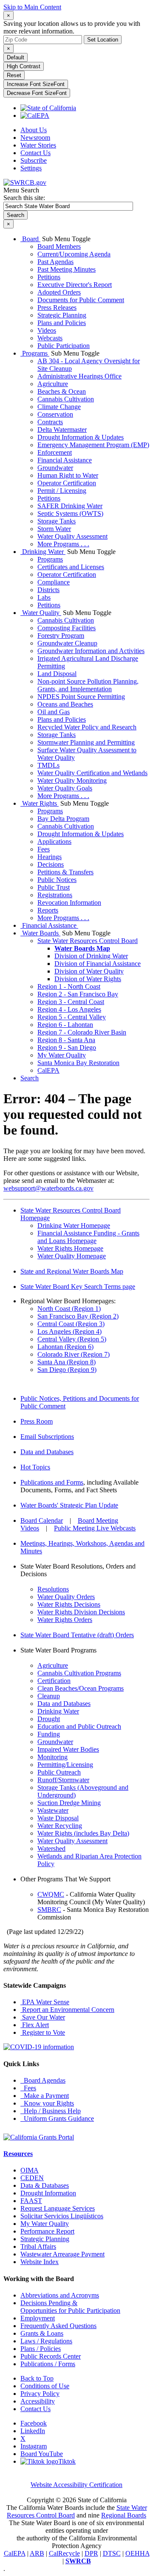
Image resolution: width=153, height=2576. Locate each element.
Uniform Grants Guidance (57, 2118)
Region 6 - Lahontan (65, 1025)
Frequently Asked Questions (58, 2326)
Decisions (51, 864)
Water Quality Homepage (72, 1256)
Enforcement (55, 452)
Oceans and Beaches (65, 704)
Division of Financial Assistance (98, 964)
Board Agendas (43, 2080)
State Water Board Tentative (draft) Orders (77, 1635)
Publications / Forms (48, 2364)
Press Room (37, 1421)
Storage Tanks (57, 521)
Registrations (55, 895)
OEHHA (137, 2553)
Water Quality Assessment (72, 536)
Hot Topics (35, 1467)
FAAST (31, 2201)
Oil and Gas (54, 712)
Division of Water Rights (88, 979)
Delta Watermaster (62, 430)
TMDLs (48, 765)
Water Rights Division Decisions (81, 1612)
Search (30, 1078)
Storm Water (54, 529)
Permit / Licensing (62, 491)
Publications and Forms (52, 1482)
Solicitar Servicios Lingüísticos (62, 2216)
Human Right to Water (68, 475)
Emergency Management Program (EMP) (93, 445)
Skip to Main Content (32, 7)
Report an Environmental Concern (67, 2010)
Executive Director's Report (75, 285)
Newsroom (35, 138)
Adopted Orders (59, 292)
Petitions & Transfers (65, 872)
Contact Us (35, 153)
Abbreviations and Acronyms (60, 2295)
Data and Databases (47, 1452)
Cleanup (49, 1696)
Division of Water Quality (89, 971)
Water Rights (40, 803)
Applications (54, 842)
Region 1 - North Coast (69, 986)
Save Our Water (43, 2017)
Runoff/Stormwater (63, 1780)
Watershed (51, 1849)
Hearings (50, 857)
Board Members (59, 246)
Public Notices (57, 880)
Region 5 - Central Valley (72, 1017)
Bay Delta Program (63, 819)
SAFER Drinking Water (70, 506)
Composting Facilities (67, 628)
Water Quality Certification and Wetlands (92, 773)
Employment (38, 2318)
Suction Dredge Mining (69, 1803)
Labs (44, 597)
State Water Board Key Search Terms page (78, 1287)
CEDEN (32, 2178)
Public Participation (64, 346)
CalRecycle (64, 2553)
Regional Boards (124, 2515)
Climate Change (59, 407)
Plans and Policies (62, 323)
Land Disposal (57, 674)
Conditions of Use (45, 2386)
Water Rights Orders (65, 1620)
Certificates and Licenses (71, 567)
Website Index (40, 2262)
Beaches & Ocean (62, 391)
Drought (49, 1719)
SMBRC (49, 1910)
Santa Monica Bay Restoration (78, 1063)
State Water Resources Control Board (88, 941)
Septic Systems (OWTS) (70, 513)
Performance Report (47, 2231)
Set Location (103, 40)
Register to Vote (43, 2032)
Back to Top (37, 2378)
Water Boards (40, 933)
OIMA (30, 2170)
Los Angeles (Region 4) (69, 1331)
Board (30, 239)
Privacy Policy (40, 2394)
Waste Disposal (58, 1818)
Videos (47, 330)
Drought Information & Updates (81, 437)
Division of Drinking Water (91, 956)
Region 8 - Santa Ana (66, 1040)
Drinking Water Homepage (74, 1225)
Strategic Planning (62, 315)
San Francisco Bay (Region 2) (78, 1316)
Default (16, 57)
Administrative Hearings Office (79, 376)
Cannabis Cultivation (66, 399)
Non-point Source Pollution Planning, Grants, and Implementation (88, 685)
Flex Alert (35, 2025)
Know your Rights (47, 2103)
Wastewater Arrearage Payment (62, 2254)
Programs (35, 353)
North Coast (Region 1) (69, 1309)
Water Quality (41, 613)
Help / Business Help (51, 2111)
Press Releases (57, 307)
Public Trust (54, 887)
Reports (48, 910)
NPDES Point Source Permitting (81, 697)
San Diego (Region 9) (67, 1370)
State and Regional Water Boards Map (72, 1271)
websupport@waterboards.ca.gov (48, 1188)
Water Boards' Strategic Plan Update (69, 1505)
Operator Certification (67, 483)
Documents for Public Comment (81, 300)
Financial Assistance (65, 460)
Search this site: (24, 198)
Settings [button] (31, 168)
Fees (44, 849)
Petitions (49, 277)
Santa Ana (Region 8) (67, 1362)
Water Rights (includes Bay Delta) (83, 1833)
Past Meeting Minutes (67, 269)
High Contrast (24, 66)
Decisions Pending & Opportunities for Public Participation (70, 2307)
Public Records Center (51, 2356)
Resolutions (53, 1589)
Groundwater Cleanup (67, 643)
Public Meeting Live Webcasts (95, 1528)
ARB (37, 2553)
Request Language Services (58, 2208)
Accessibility (38, 2401)
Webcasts (50, 338)
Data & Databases (45, 2185)
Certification (54, 1681)
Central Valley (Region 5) (72, 1339)
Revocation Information (69, 903)
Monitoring (52, 1757)
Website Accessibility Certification (76, 2485)
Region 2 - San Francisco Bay (78, 994)
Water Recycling (60, 1826)
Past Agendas (55, 262)
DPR (91, 2553)
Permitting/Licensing (65, 1765)
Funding (49, 1734)
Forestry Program (61, 636)
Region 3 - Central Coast (71, 1002)
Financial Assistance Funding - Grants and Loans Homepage (88, 1237)
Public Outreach (59, 1772)
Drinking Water (43, 552)
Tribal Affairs (38, 2246)
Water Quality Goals (65, 788)
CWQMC (51, 1894)
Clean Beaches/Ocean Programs (81, 1688)
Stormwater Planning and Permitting (86, 742)
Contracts (50, 422)
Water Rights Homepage (70, 1248)
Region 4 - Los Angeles (69, 1009)
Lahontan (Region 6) (65, 1347)
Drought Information (48, 2193)
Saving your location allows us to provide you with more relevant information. (72, 27)
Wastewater (53, 1810)
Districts (48, 590)
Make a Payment (45, 2096)
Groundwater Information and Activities (91, 651)
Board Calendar (42, 1520)
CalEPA (48, 1070)
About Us (34, 130)
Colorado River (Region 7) (74, 1354)
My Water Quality (62, 1055)
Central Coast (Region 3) (71, 1324)
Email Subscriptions (47, 1437)
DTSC (112, 2553)
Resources (18, 2154)
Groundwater (55, 468)
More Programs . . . (63, 544)
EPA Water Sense (45, 2002)
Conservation (55, 414)
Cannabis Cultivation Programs (79, 1673)
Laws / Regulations (46, 2341)
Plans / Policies (41, 2349)
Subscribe (34, 160)
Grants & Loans (42, 2333)
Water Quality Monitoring (72, 780)
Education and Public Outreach (79, 1726)
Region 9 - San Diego (67, 1047)
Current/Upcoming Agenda (74, 254)
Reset (14, 75)
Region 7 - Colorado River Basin (82, 1032)
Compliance (54, 582)
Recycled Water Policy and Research (87, 727)
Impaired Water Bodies (68, 1749)
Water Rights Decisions (69, 1604)
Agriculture (53, 384)
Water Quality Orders (66, 1597)
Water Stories (38, 145)
